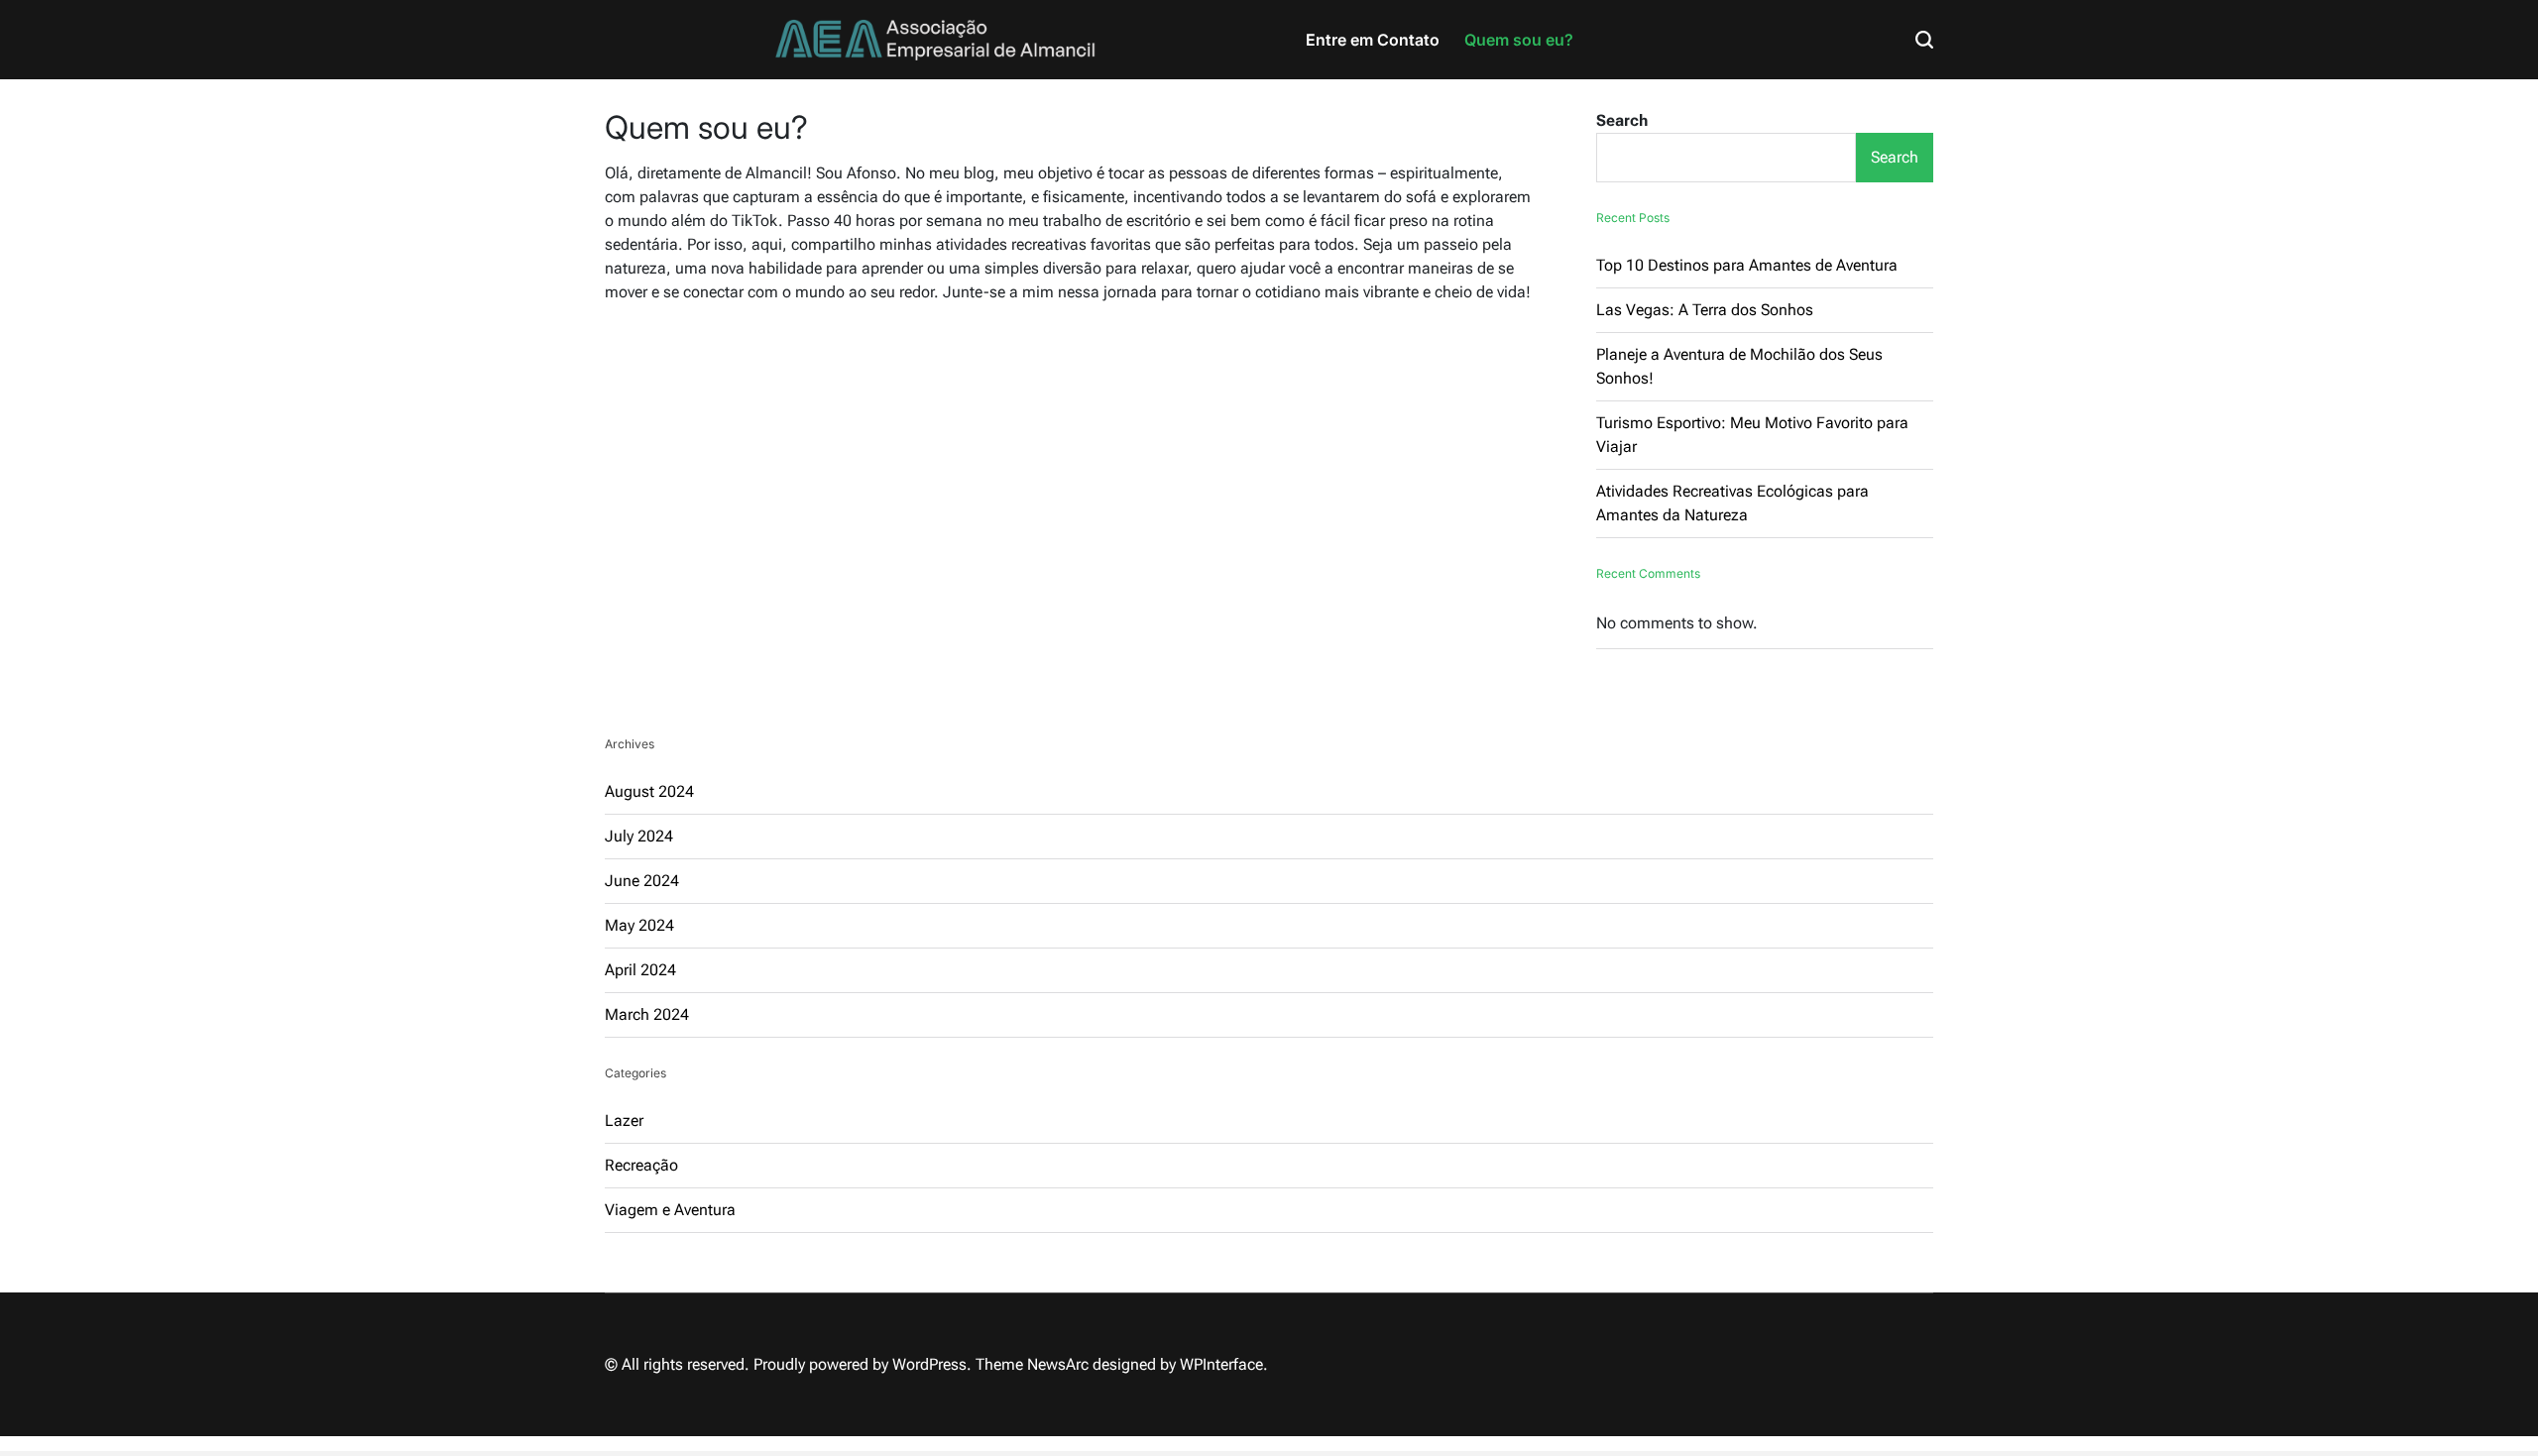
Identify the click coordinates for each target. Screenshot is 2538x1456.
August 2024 (649, 791)
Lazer (624, 1120)
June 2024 (642, 881)
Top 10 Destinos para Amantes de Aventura (1747, 265)
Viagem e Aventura (670, 1210)
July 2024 (639, 836)
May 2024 (639, 925)
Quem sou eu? (1519, 40)
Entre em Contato (1373, 40)
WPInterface (1221, 1364)
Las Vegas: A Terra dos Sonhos (1705, 310)
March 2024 (647, 1014)
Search (1622, 120)
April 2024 (640, 970)
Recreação (641, 1165)
